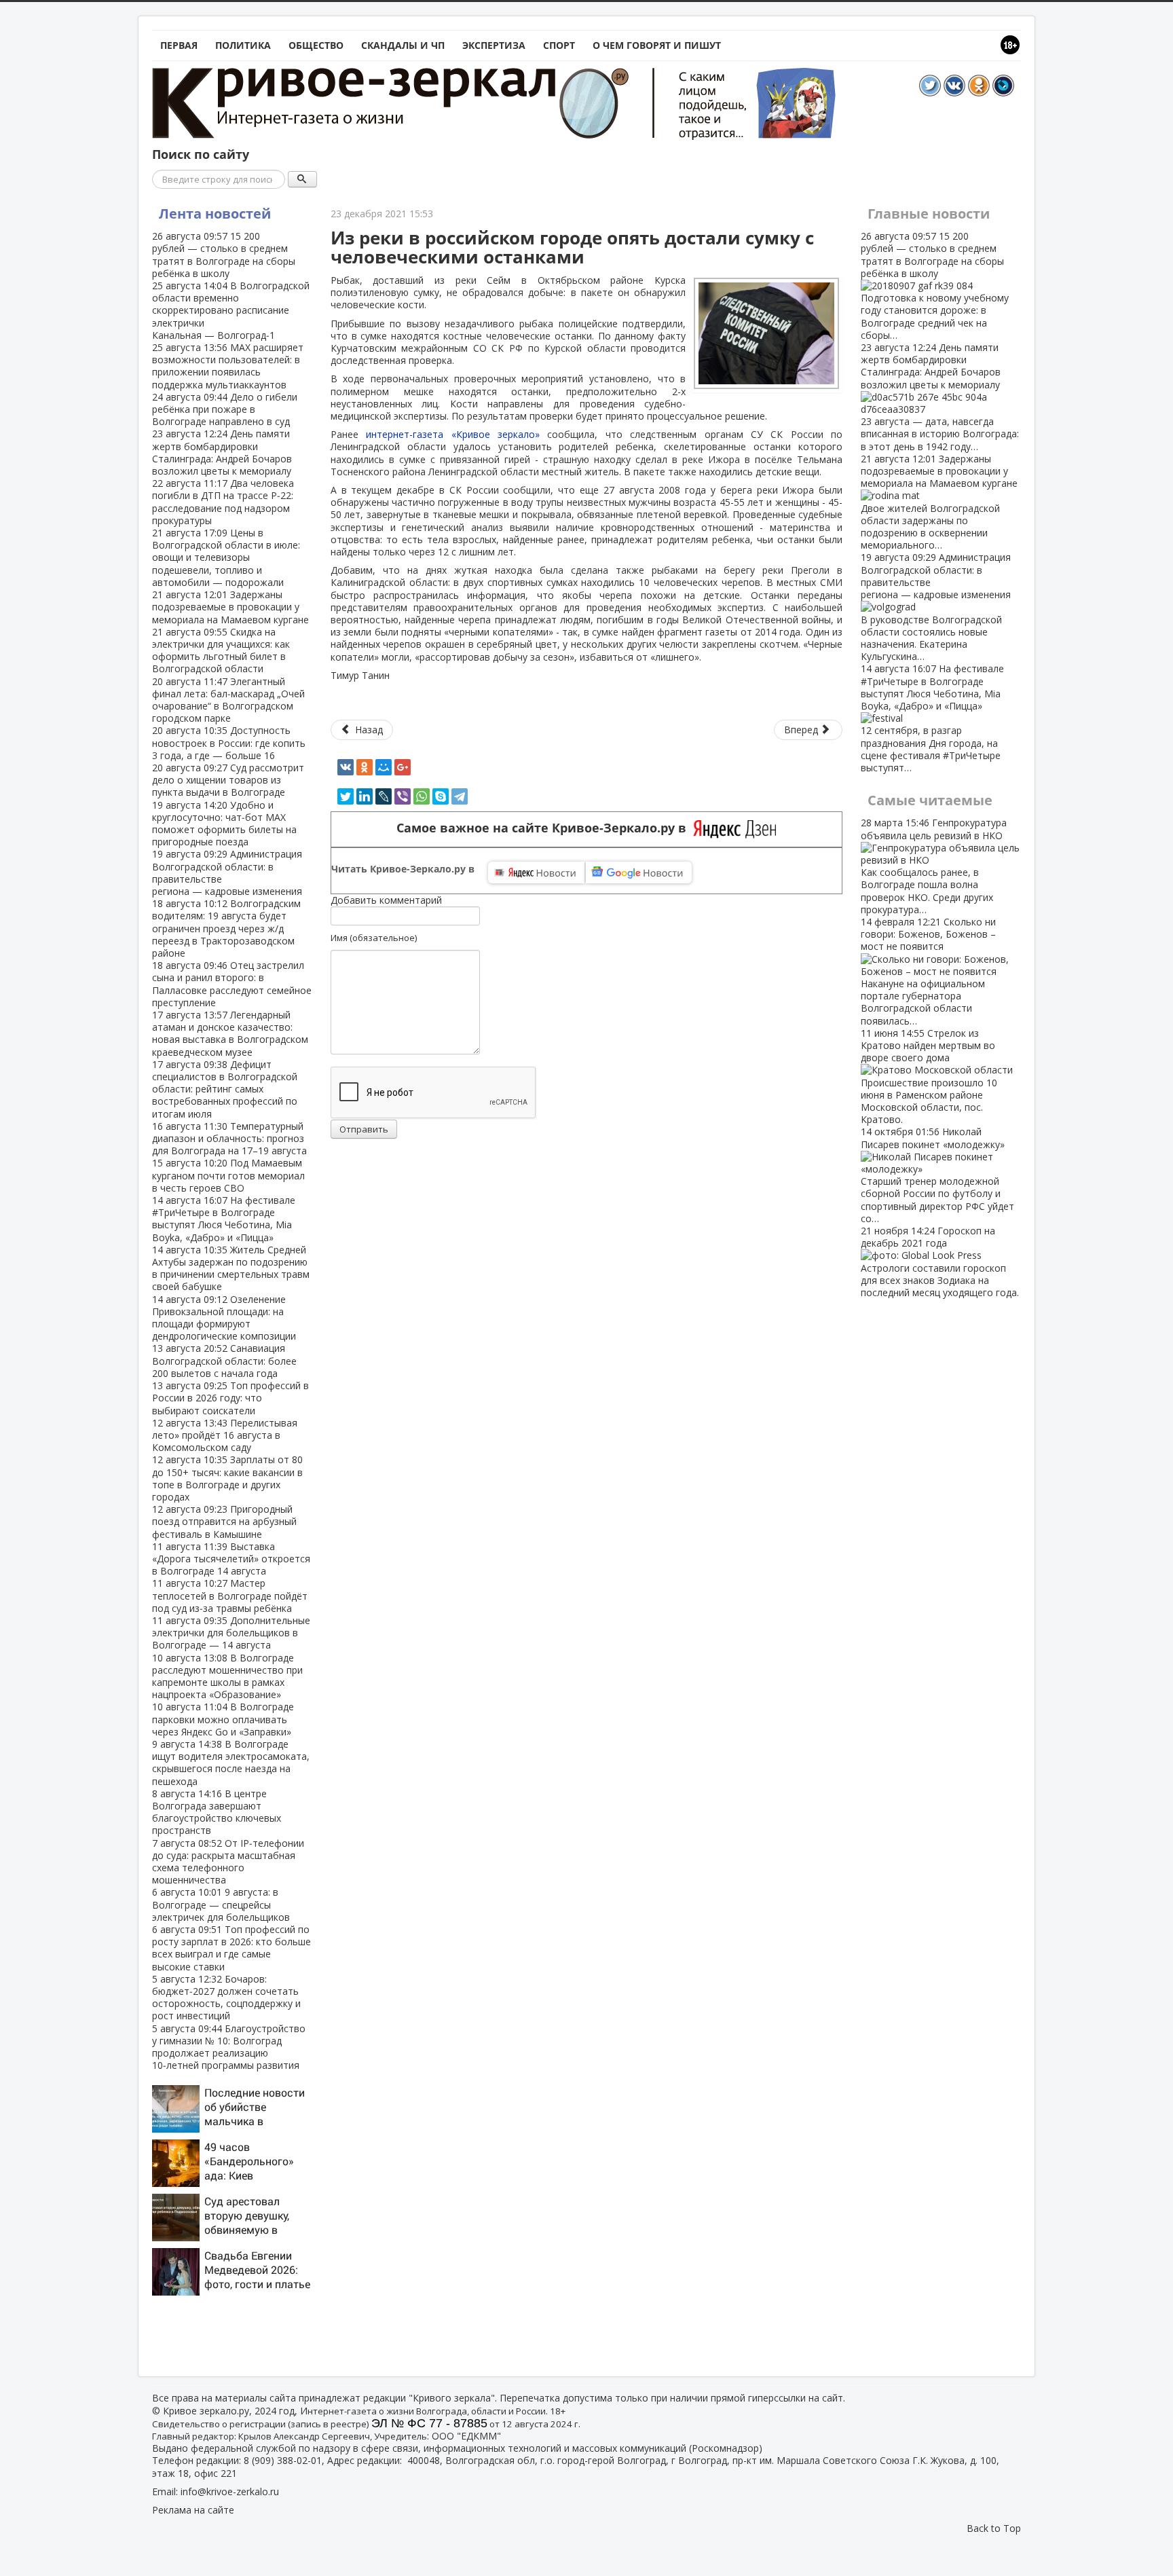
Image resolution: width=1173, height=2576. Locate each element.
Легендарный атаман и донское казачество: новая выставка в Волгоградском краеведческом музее (230, 1033)
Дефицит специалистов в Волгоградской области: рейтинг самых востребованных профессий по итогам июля (225, 1089)
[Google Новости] (639, 872)
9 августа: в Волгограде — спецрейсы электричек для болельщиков (221, 1904)
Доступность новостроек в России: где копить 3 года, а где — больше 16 (229, 742)
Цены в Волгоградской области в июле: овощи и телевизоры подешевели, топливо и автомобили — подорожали (226, 557)
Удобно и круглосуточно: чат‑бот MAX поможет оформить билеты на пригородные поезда (224, 824)
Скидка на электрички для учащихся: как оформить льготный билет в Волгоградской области (221, 650)
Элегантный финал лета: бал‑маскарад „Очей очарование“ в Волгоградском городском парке (228, 700)
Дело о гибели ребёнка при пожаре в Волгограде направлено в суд (225, 409)
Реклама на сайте (193, 2510)
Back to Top (994, 2528)
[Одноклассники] (365, 767)
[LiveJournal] (384, 796)
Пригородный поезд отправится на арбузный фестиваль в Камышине (224, 1521)
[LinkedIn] (365, 796)
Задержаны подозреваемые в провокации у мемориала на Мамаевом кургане (230, 607)
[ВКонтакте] (346, 767)
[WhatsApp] (422, 796)
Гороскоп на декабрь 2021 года (940, 1262)
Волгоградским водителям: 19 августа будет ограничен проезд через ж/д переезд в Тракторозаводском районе (226, 928)
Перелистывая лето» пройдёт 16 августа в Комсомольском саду (225, 1435)
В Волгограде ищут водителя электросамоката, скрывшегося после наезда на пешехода (231, 1763)
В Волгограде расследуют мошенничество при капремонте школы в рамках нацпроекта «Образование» (227, 1676)
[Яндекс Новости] (536, 872)
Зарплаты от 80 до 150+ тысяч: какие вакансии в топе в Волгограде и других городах (227, 1478)
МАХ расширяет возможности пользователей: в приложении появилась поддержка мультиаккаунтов (228, 366)
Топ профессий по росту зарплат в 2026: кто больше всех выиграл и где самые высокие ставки (231, 1948)
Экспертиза (494, 45)
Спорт (559, 45)
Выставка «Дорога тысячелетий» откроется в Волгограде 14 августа (231, 1559)
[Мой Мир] (384, 767)
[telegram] (460, 796)
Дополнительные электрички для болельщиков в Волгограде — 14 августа (231, 1633)
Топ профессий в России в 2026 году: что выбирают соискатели (230, 1398)
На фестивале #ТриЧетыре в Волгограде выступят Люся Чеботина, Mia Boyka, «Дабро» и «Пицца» (224, 1219)
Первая (179, 45)
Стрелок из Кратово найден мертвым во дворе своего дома (929, 1076)
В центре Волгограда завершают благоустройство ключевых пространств (217, 1812)
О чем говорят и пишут (657, 45)
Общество (316, 45)
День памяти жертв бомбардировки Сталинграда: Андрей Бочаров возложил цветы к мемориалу (222, 452)
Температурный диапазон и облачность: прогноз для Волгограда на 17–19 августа (229, 1138)
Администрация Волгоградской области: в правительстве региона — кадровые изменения (227, 872)
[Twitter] (346, 796)
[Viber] (403, 796)
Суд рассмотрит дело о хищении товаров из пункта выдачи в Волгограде (228, 780)
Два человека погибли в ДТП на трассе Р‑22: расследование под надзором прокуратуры (223, 502)
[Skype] (441, 796)
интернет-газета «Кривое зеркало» (453, 434)
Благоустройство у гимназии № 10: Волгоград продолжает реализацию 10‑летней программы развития (229, 2047)
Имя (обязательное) (374, 938)
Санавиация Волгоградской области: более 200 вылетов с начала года (224, 1360)
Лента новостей (215, 214)
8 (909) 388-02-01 (283, 2460)
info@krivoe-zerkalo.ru (230, 2491)
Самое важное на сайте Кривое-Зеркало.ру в (545, 828)
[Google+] (403, 767)
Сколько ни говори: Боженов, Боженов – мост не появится (928, 971)
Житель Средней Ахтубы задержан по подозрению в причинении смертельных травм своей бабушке (231, 1268)
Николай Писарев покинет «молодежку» (937, 1175)
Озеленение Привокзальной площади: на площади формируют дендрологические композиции (224, 1318)
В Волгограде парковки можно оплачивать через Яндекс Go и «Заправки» (223, 1719)
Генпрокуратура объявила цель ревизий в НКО (934, 866)
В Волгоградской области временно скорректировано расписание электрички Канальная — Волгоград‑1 (231, 310)
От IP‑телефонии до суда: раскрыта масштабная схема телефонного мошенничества (228, 1862)
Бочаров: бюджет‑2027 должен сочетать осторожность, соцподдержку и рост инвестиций (226, 1998)
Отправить (364, 1129)
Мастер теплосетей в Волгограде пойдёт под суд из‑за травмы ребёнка (230, 1595)
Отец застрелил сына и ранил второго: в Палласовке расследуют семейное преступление (232, 984)
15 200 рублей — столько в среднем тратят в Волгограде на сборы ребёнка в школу (224, 255)
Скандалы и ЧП (403, 45)
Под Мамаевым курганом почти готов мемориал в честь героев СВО (228, 1175)
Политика (243, 45)
